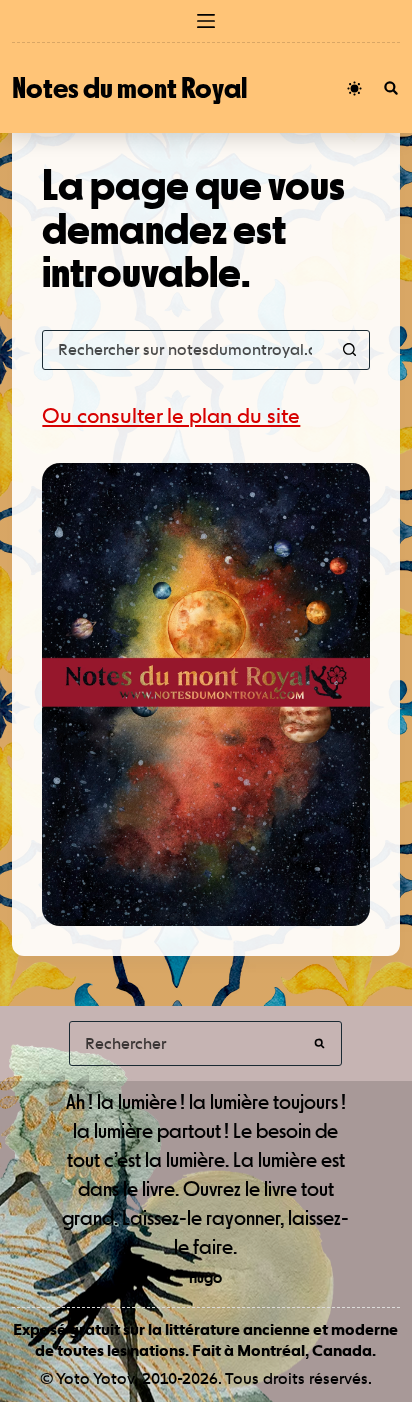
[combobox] (186, 350)
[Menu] (206, 21)
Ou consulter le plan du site (171, 415)
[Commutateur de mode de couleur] (354, 88)
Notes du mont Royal (129, 87)
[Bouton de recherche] (350, 350)
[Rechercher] (391, 88)
